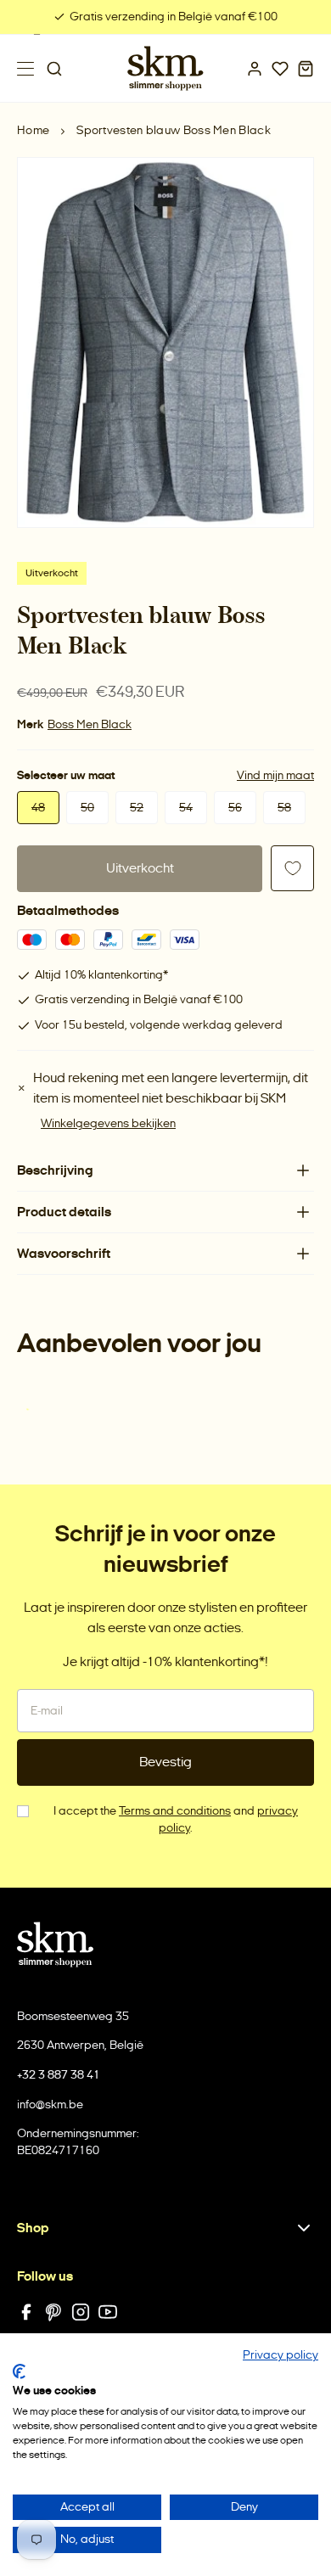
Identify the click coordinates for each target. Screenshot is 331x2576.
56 (235, 808)
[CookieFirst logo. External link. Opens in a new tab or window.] (19, 2371)
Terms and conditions (175, 1811)
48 (38, 808)
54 (186, 808)
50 (87, 808)
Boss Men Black (90, 724)
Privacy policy (281, 2355)
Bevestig (165, 1762)
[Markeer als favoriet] (292, 868)
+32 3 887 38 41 (59, 2075)
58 (284, 808)
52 (137, 808)
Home (33, 130)
